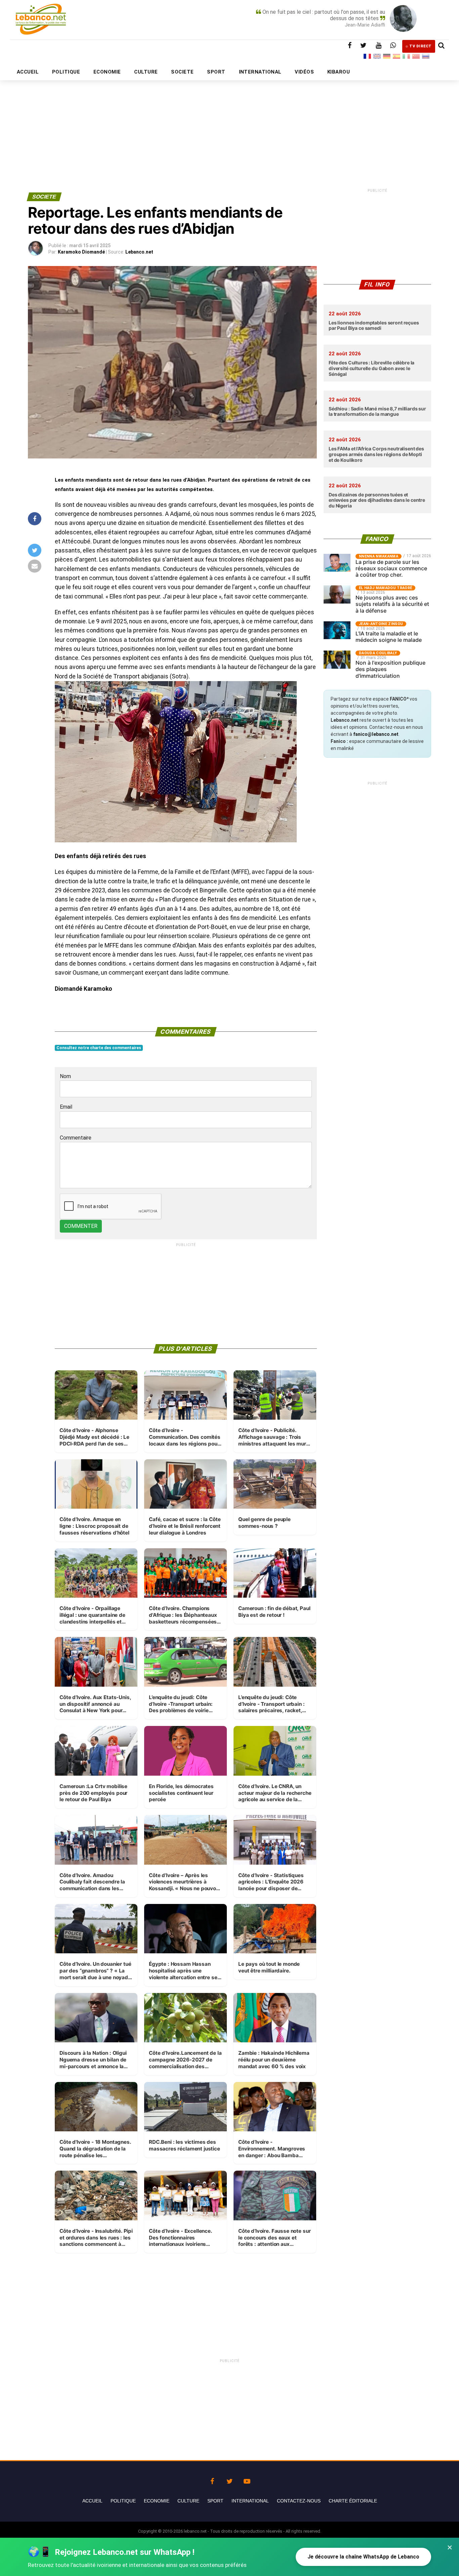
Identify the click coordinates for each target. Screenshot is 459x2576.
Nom (65, 1076)
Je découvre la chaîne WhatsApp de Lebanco (363, 2557)
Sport (215, 2501)
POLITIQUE (66, 72)
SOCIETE (182, 72)
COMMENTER (81, 1226)
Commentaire (76, 1138)
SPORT (216, 72)
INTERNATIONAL (260, 72)
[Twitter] (229, 2480)
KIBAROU (339, 72)
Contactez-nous (299, 2501)
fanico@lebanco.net (376, 734)
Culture (188, 2501)
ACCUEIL (28, 72)
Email (66, 1107)
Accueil (92, 2501)
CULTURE (146, 72)
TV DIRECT (421, 46)
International (250, 2501)
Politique (123, 2501)
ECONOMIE (107, 72)
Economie (157, 2501)
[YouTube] (247, 2480)
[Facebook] (212, 2480)
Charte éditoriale (353, 2501)
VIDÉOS (304, 72)
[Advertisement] (229, 120)
